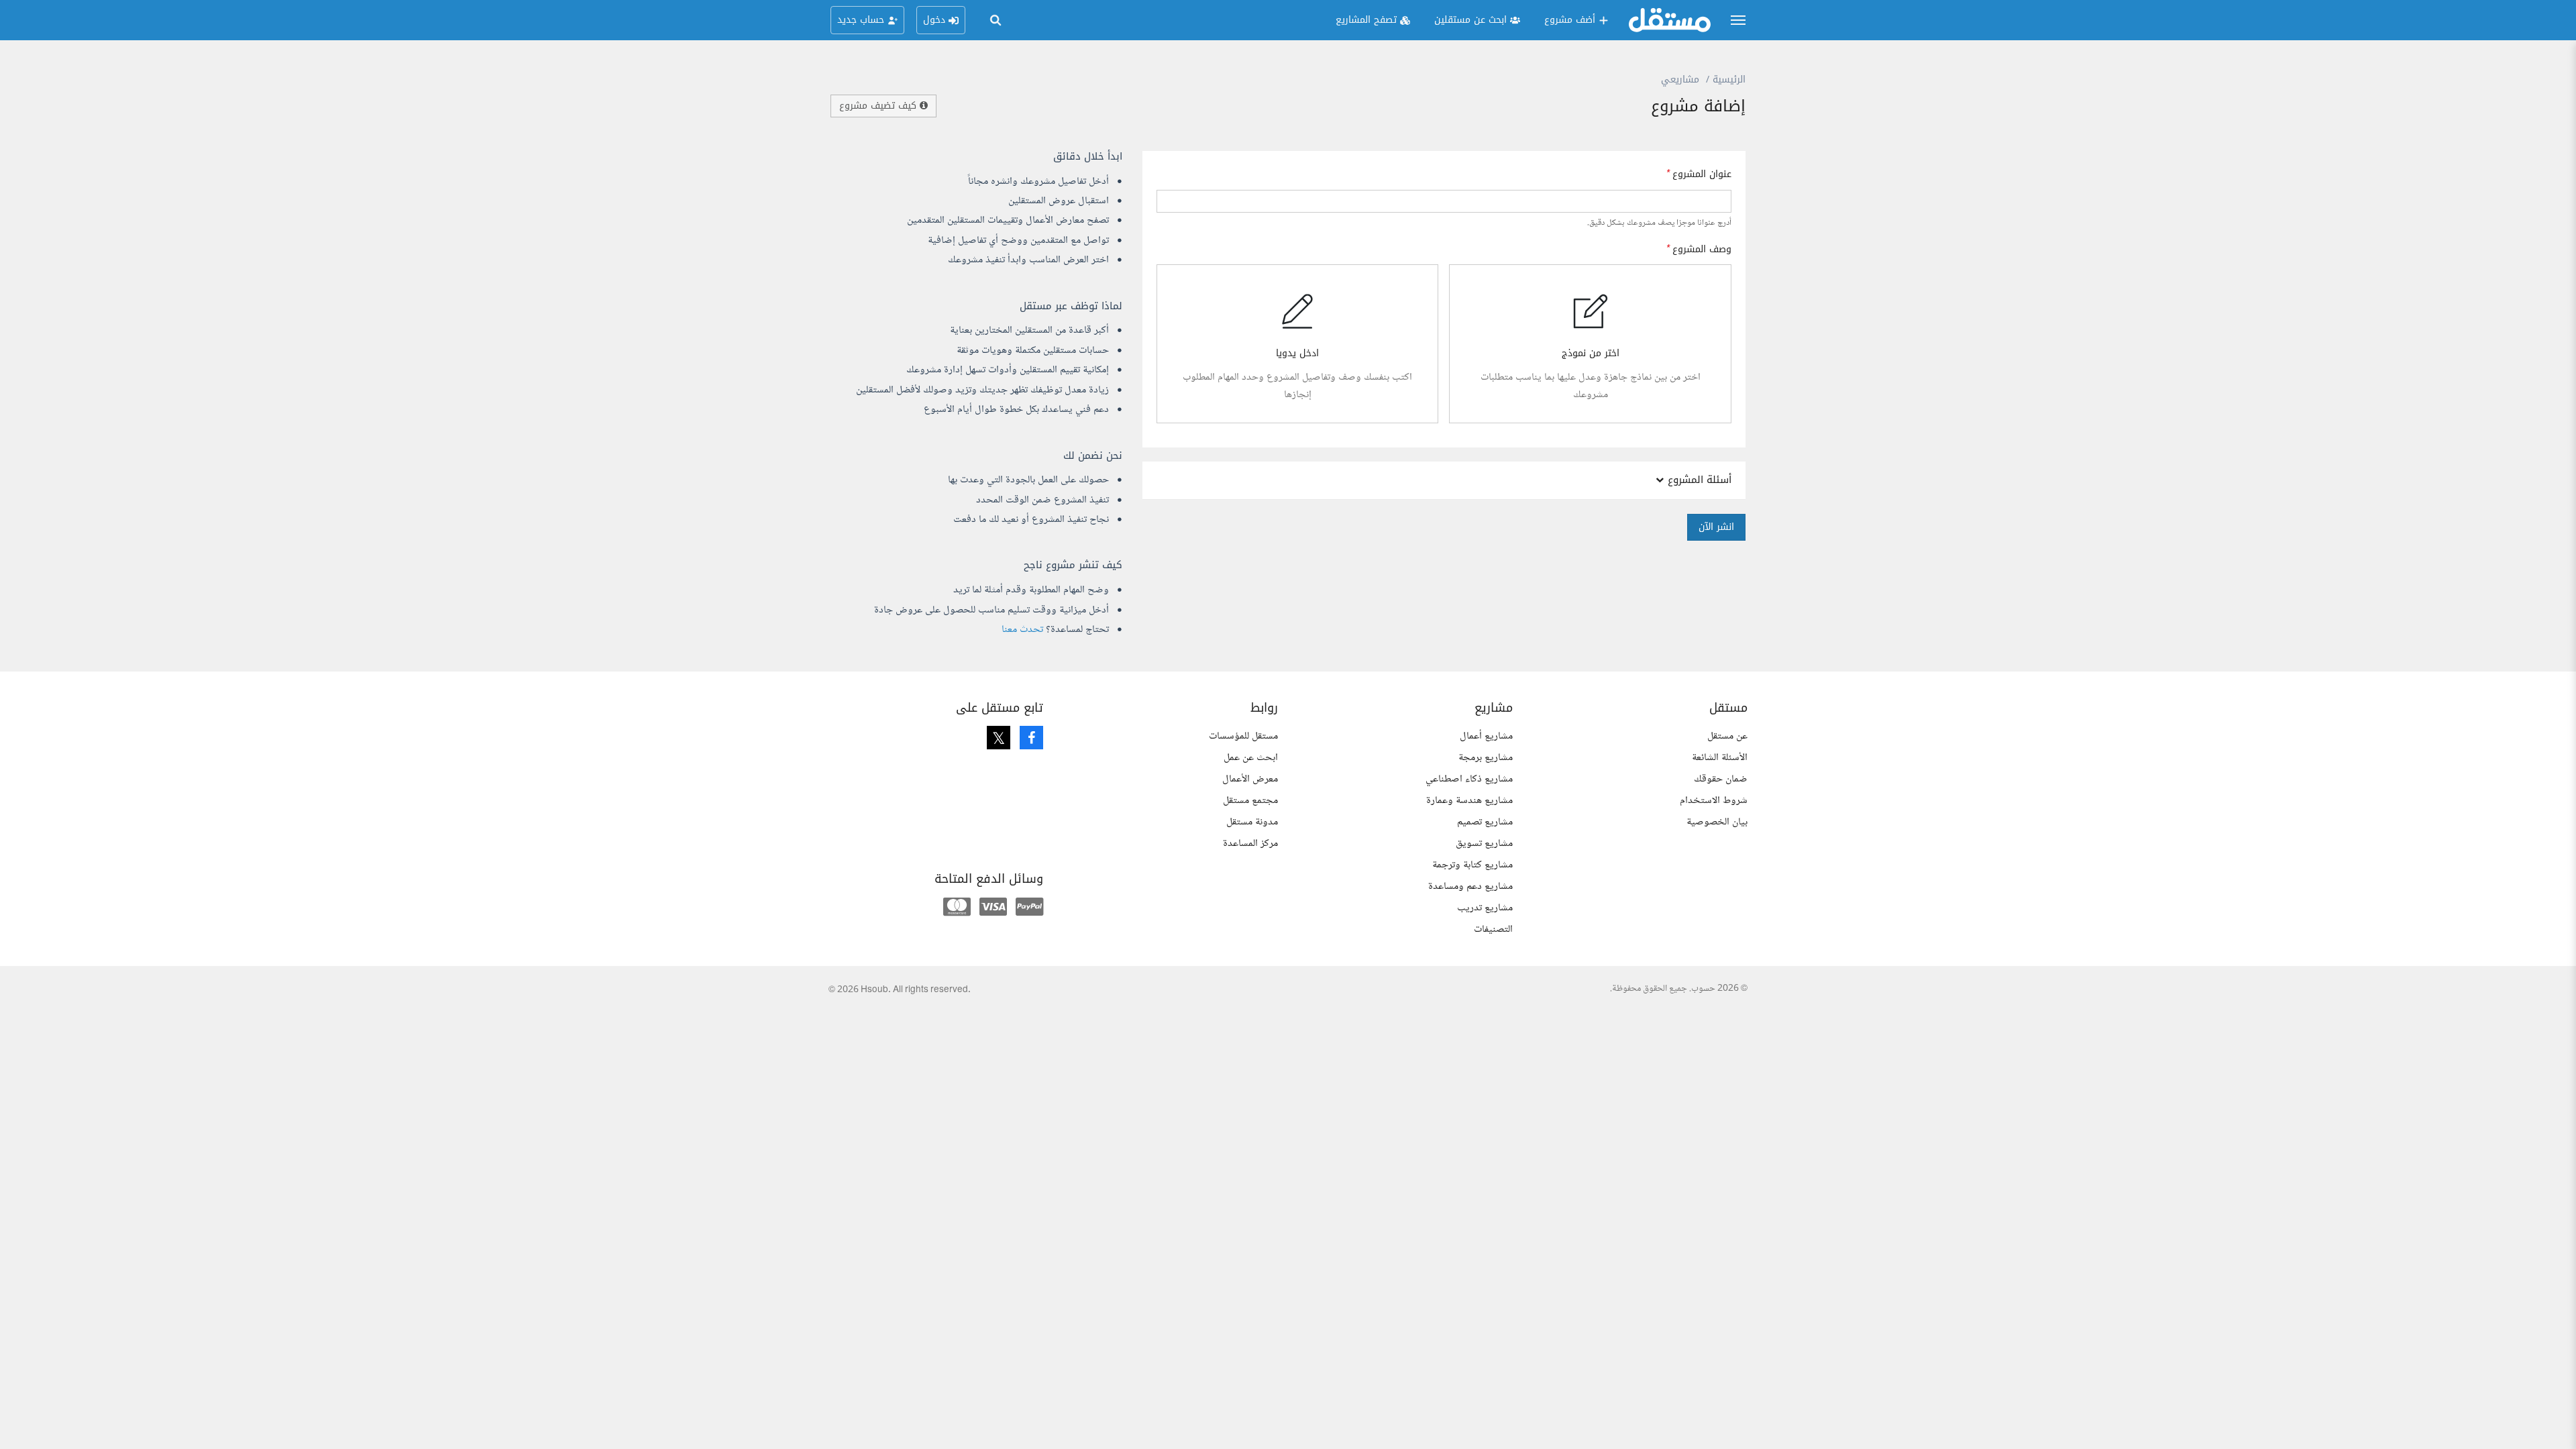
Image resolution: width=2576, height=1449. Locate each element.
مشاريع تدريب (1485, 908)
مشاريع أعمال (1486, 736)
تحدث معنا (1022, 630)
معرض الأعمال (1250, 779)
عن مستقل (1727, 736)
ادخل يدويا (1297, 354)
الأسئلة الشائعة (1720, 758)
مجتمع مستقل (1250, 801)
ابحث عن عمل (1251, 758)
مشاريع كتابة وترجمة (1472, 865)
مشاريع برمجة (1486, 758)
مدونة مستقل (1252, 822)
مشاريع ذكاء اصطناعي (1469, 779)
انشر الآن (1716, 527)
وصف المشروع (1702, 250)
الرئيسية (1729, 79)
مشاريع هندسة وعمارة (1469, 801)
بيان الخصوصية (1717, 822)
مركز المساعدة (1250, 844)
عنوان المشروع (1702, 174)
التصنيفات (1493, 929)
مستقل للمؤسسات (1243, 736)
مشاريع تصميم (1485, 822)
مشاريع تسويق (1484, 844)
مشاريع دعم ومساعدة (1470, 887)
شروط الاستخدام (1714, 801)
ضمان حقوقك (1721, 779)
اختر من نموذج (1591, 354)
